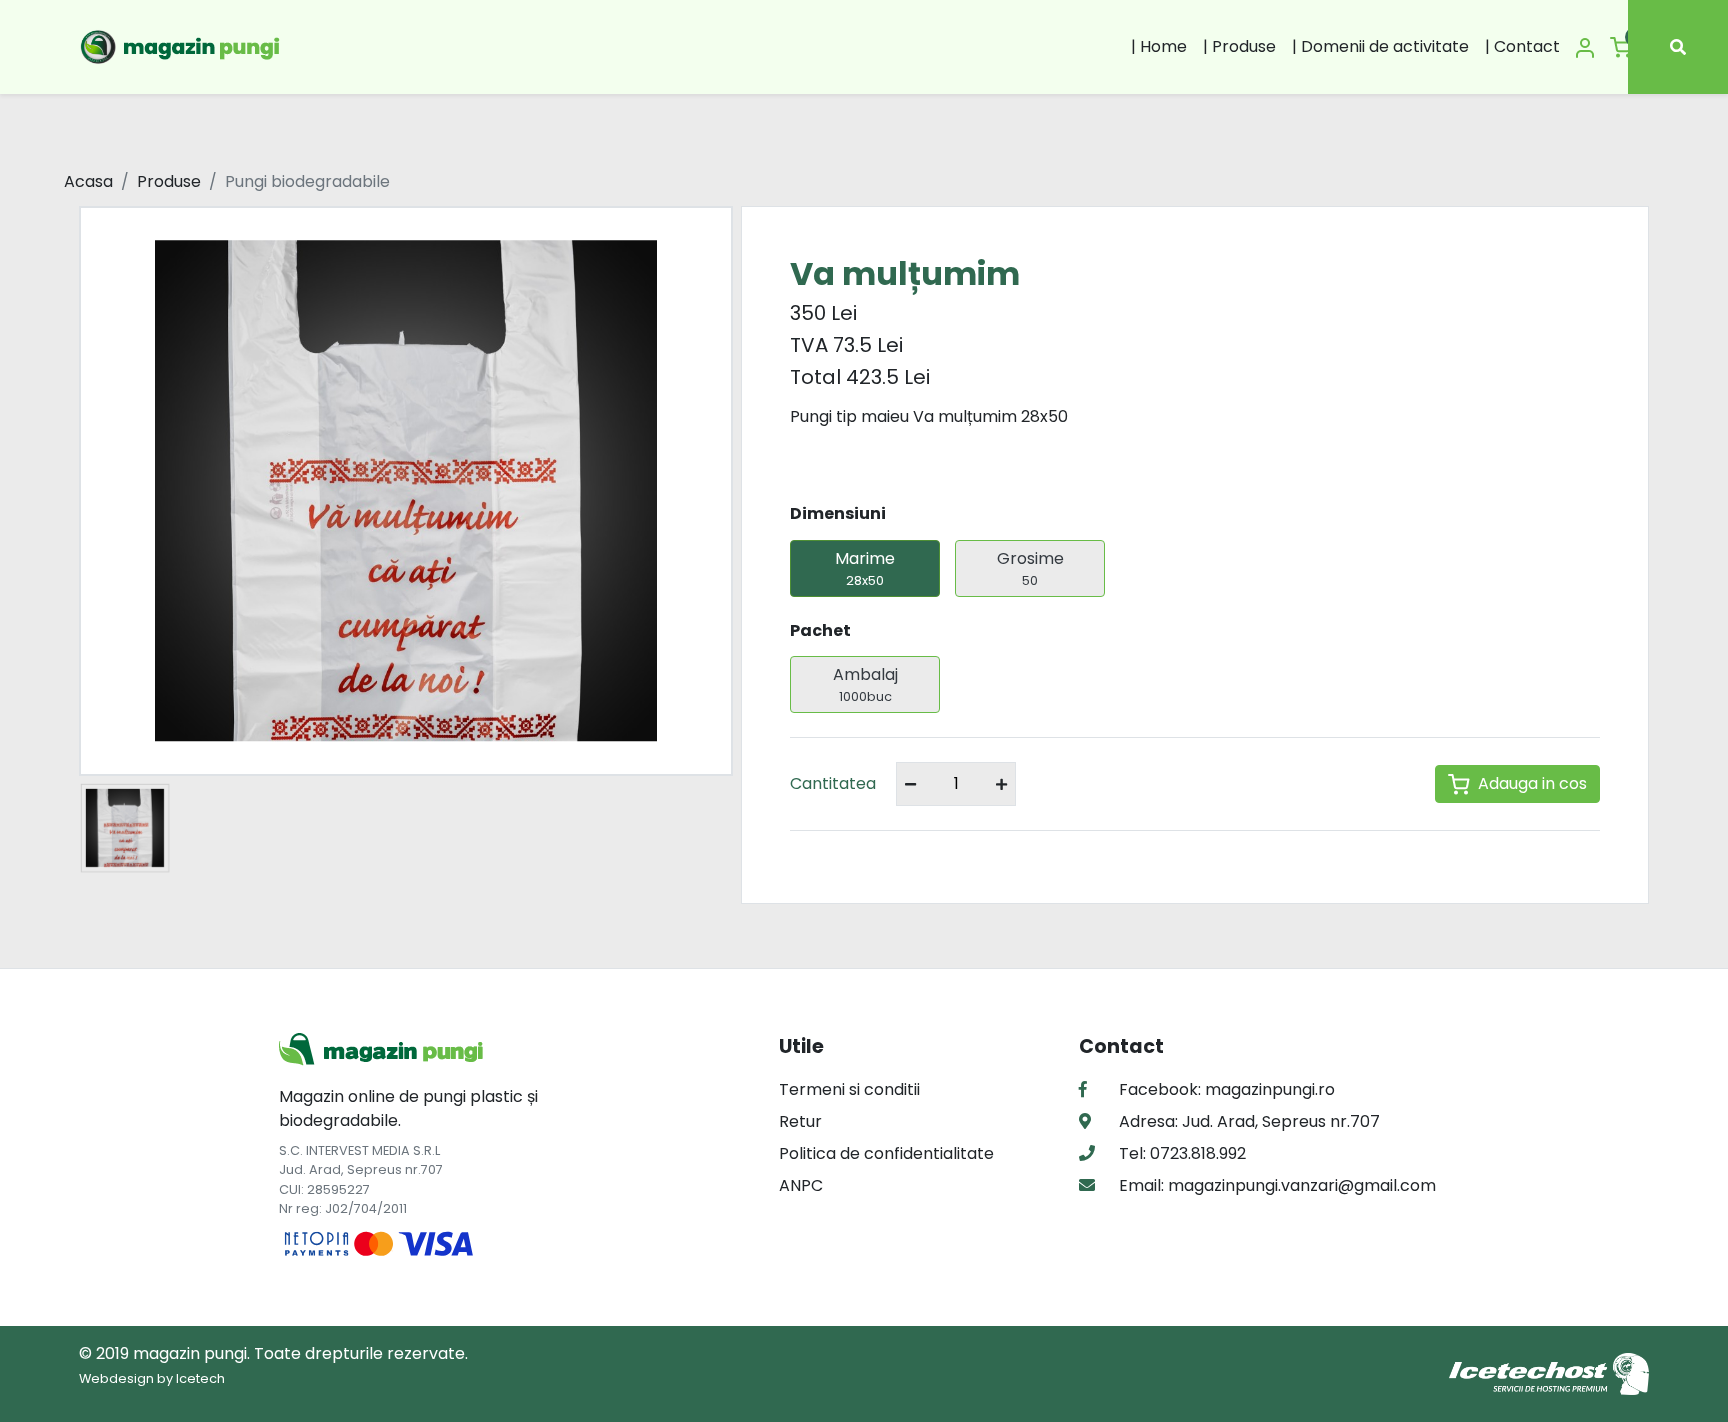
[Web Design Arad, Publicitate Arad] (1549, 1372)
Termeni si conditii (849, 1089)
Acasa (88, 181)
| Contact (1522, 46)
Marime (865, 568)
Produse (169, 181)
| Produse (1239, 46)
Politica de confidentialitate (886, 1153)
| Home (1159, 46)
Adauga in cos (1532, 783)
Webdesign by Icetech (152, 1378)
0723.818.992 (1196, 1153)
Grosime (1030, 568)
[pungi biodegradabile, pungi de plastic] (182, 47)
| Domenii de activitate (1380, 46)
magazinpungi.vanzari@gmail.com (1300, 1185)
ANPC (801, 1185)
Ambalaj (865, 684)
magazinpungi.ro (1270, 1089)
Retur (800, 1121)
